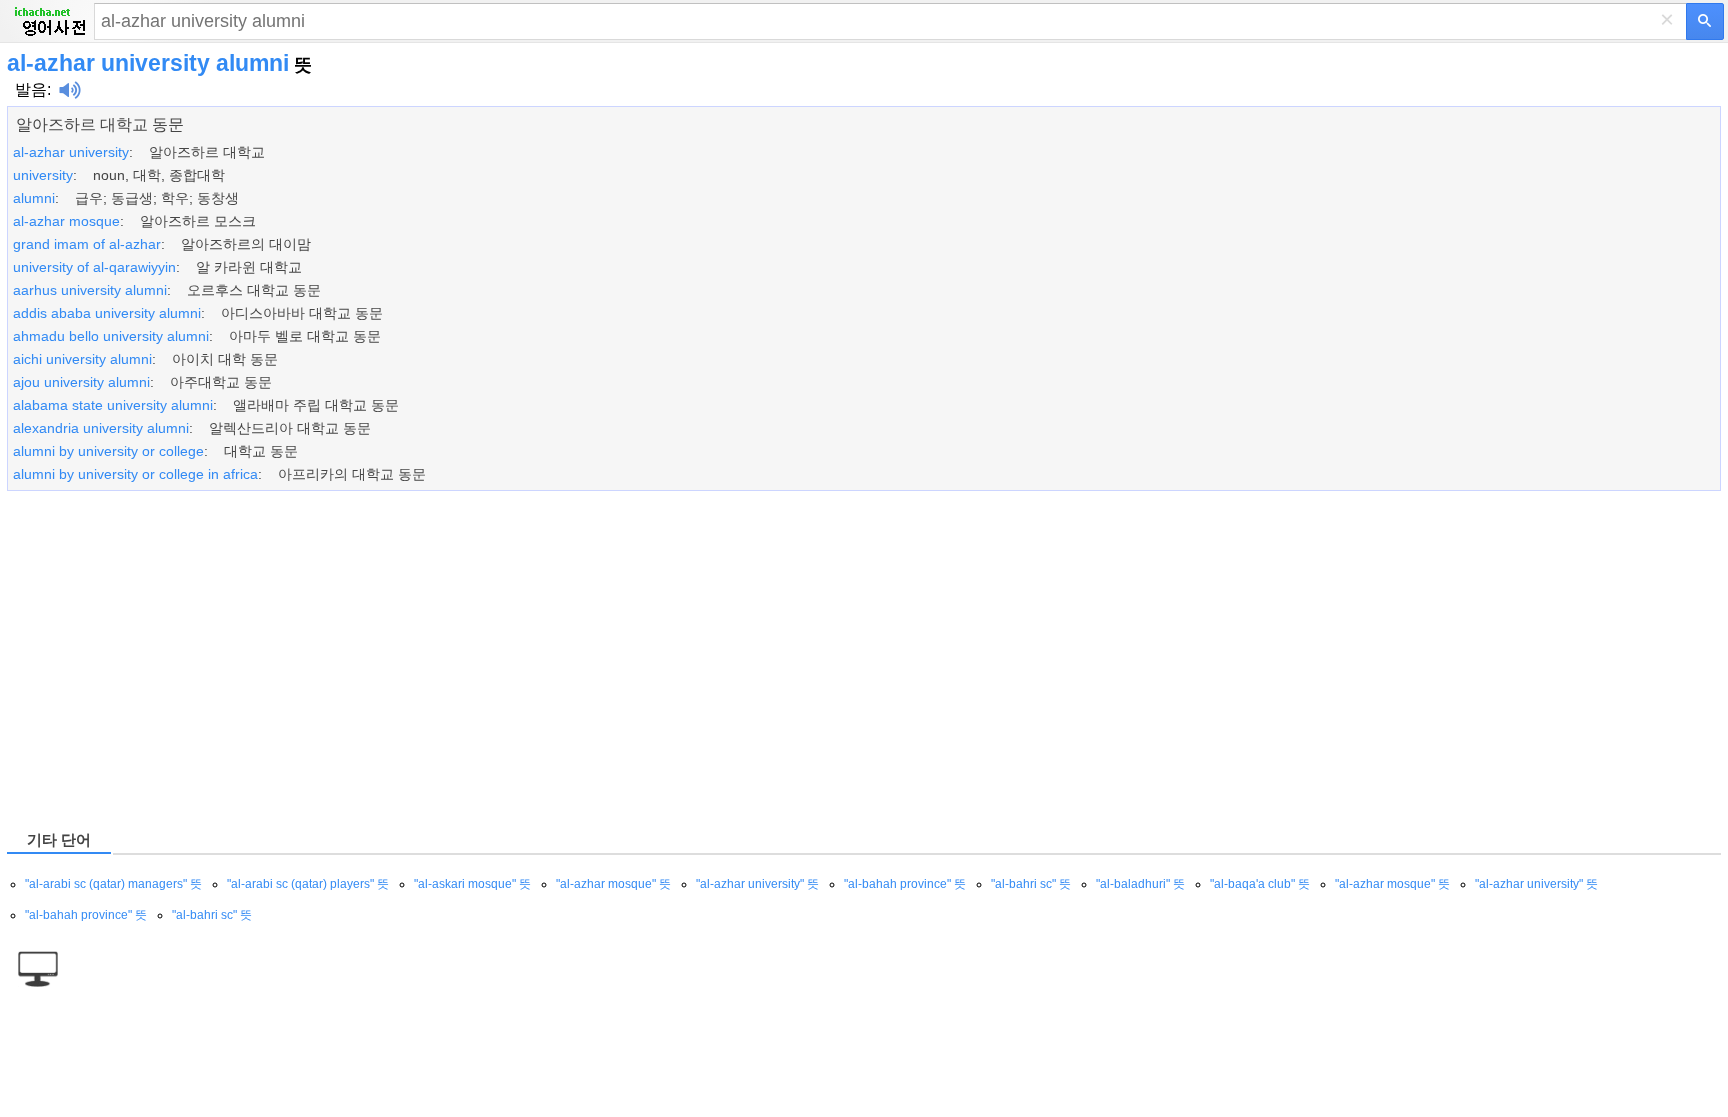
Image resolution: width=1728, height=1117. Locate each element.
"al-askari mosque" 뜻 (472, 884)
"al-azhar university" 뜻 (757, 884)
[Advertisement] (607, 659)
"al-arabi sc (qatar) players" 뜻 (308, 884)
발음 (31, 89)
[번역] (1705, 21)
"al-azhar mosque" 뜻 (613, 884)
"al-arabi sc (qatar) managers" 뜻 (113, 884)
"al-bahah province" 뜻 (905, 884)
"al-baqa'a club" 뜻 (1260, 884)
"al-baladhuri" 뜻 (1140, 884)
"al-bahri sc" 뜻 (1031, 884)
